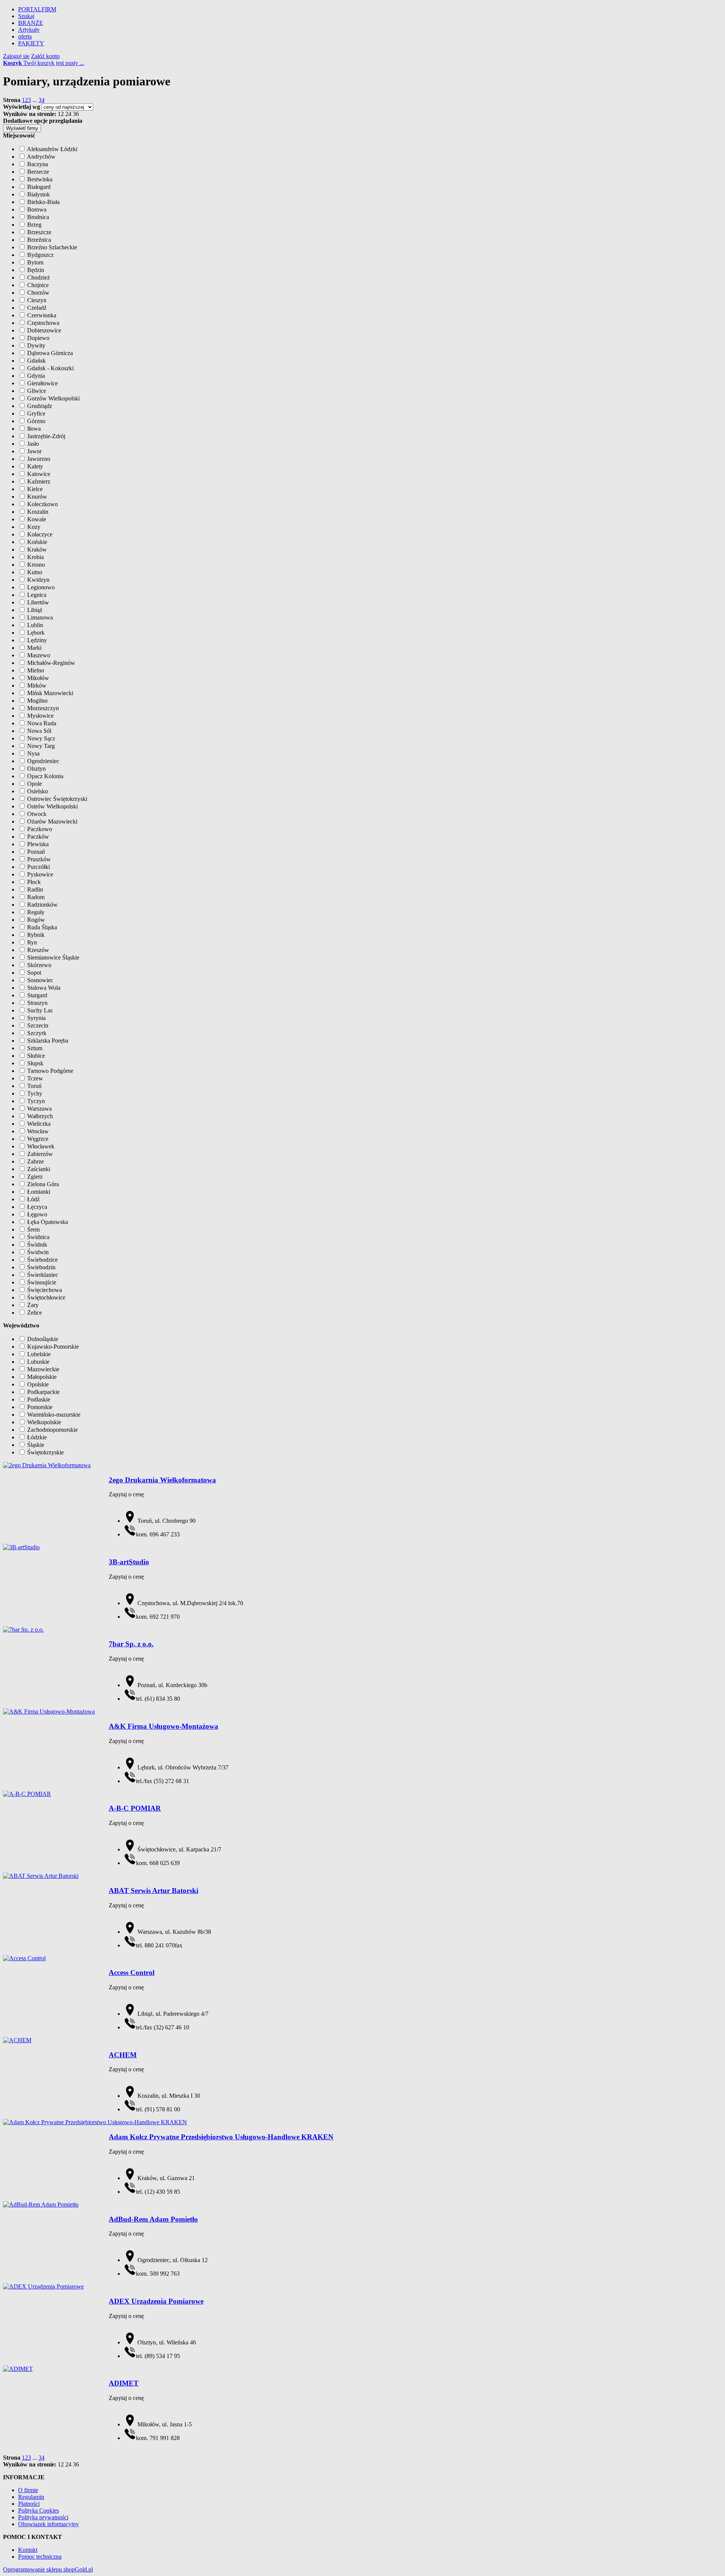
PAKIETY (31, 43)
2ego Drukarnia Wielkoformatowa (162, 1480)
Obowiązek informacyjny (49, 2524)
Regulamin (31, 2497)
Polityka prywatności (43, 2517)
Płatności (29, 2504)
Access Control (132, 1973)
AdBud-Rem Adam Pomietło (153, 2219)
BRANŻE (31, 23)
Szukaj (26, 16)
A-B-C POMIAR (135, 1808)
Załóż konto (45, 56)
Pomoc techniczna (40, 2557)
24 (68, 114)
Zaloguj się (16, 56)
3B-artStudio (129, 1562)
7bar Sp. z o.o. (131, 1644)
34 (42, 100)
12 (61, 114)
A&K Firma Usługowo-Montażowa (164, 1726)
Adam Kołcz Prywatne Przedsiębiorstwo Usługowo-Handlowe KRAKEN (221, 2137)
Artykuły (29, 30)
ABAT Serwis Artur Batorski (153, 1891)
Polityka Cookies (39, 2510)
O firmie (28, 2490)
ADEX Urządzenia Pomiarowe (156, 2301)
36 (76, 114)
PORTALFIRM (37, 9)
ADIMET (124, 2383)
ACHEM (123, 2055)
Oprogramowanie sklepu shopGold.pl (48, 2569)
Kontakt (28, 2550)
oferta (25, 36)
